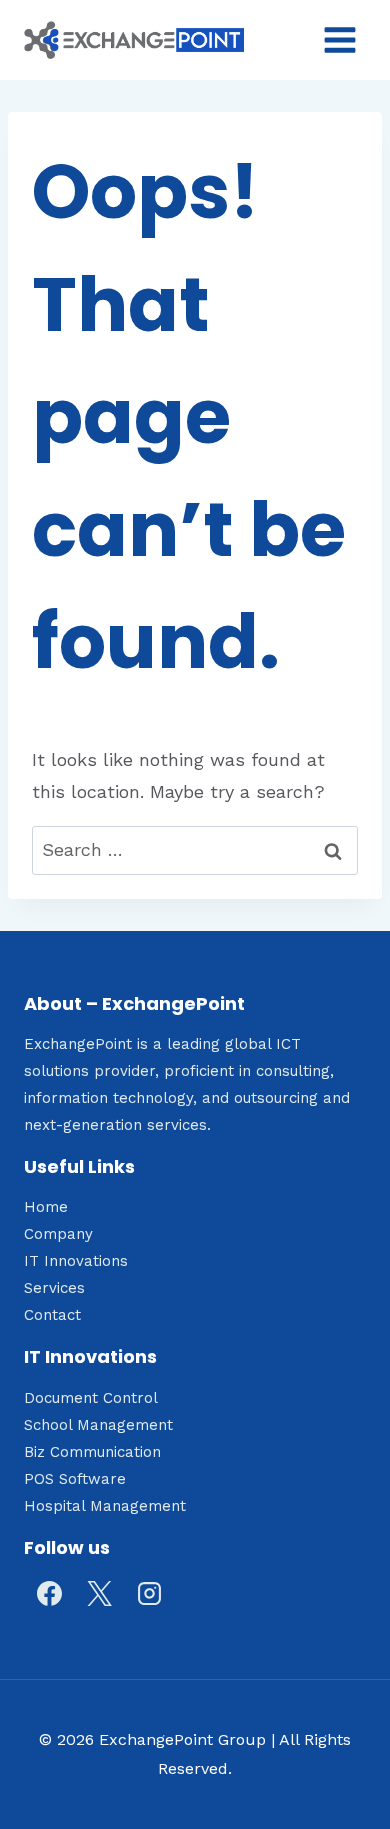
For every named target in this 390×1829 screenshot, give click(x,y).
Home (46, 1207)
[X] (99, 1594)
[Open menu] (339, 39)
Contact (52, 1315)
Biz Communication (92, 1452)
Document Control (91, 1398)
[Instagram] (149, 1594)
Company (58, 1234)
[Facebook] (49, 1594)
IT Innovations (76, 1261)
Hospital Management (105, 1506)
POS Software (75, 1479)
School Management (98, 1425)
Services (54, 1288)
